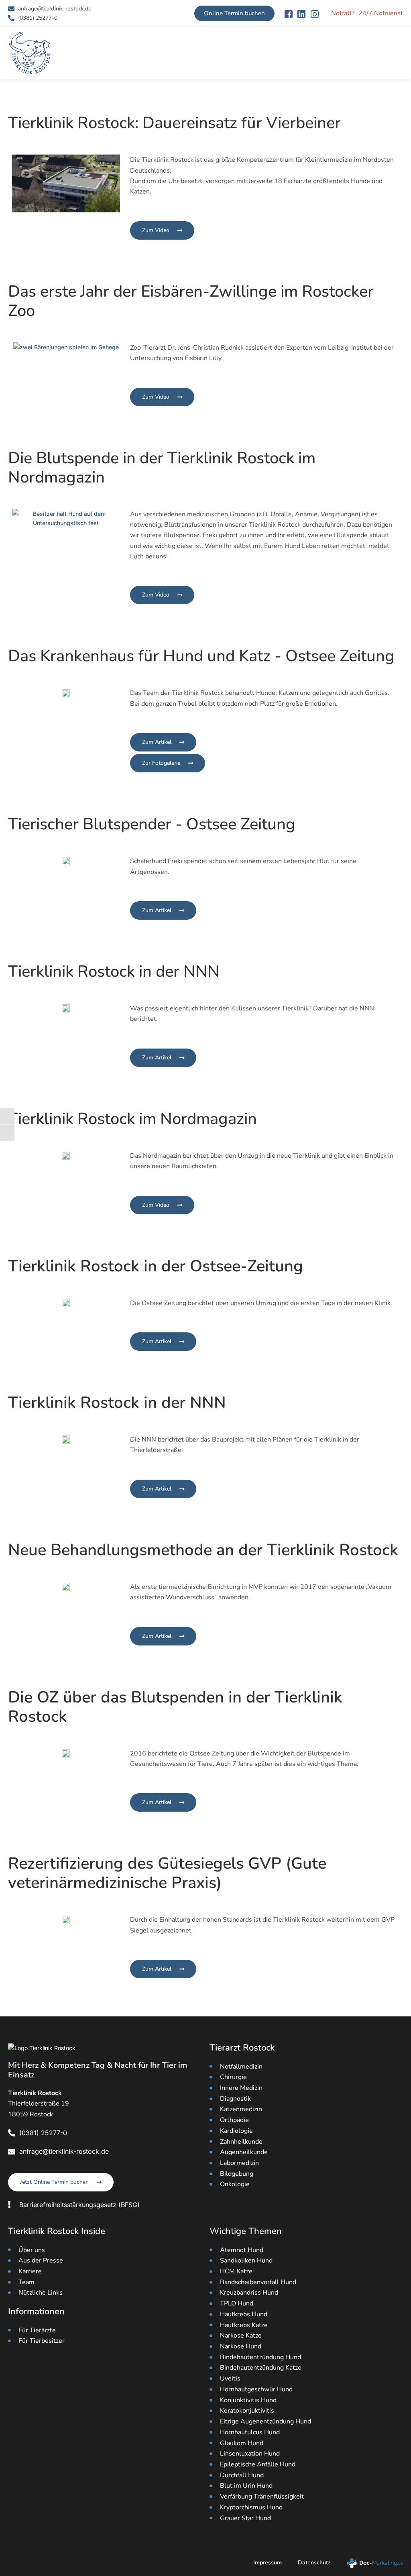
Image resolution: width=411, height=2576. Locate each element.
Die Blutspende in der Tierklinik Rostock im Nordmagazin (162, 468)
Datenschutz (314, 2563)
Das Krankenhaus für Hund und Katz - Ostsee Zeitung (201, 656)
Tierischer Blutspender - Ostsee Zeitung (152, 824)
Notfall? (343, 13)
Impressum (268, 2563)
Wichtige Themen (246, 2231)
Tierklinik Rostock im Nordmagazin (132, 1119)
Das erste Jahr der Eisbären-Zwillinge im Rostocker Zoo (191, 301)
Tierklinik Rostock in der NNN (114, 971)
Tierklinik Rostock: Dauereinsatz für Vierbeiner (174, 123)
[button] (397, 53)
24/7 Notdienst (381, 13)
